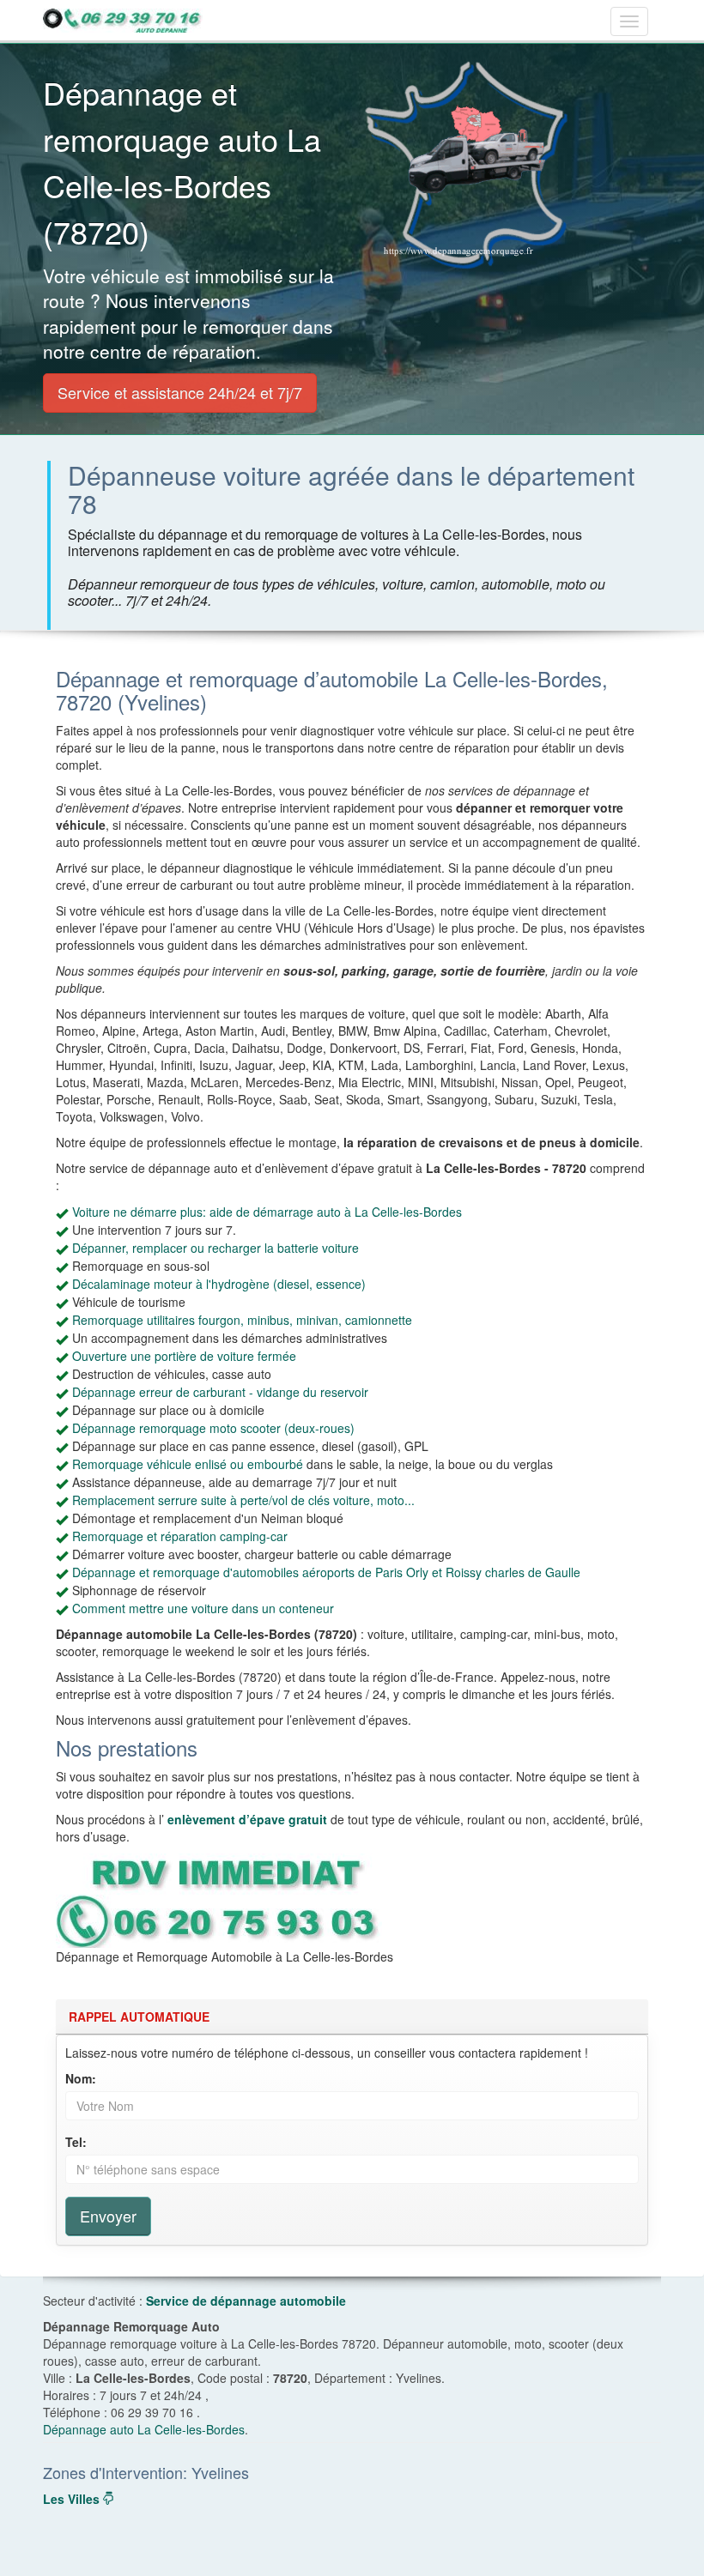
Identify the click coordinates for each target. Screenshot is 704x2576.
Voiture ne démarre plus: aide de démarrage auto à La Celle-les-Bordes (267, 1212)
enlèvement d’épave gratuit (247, 1819)
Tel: (76, 2142)
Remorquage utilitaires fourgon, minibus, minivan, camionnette (242, 1320)
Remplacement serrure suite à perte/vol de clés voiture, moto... (243, 1500)
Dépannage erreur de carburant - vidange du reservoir (220, 1392)
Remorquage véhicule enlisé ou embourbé (188, 1464)
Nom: (81, 2078)
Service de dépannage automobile (246, 2301)
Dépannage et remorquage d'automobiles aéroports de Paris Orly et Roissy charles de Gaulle (326, 1572)
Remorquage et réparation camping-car (180, 1536)
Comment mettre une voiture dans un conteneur (203, 1608)
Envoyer (108, 2216)
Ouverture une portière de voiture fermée (184, 1356)
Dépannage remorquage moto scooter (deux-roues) (213, 1428)
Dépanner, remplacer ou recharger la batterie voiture (215, 1248)
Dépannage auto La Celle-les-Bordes (144, 2429)
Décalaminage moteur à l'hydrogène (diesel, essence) (219, 1284)
